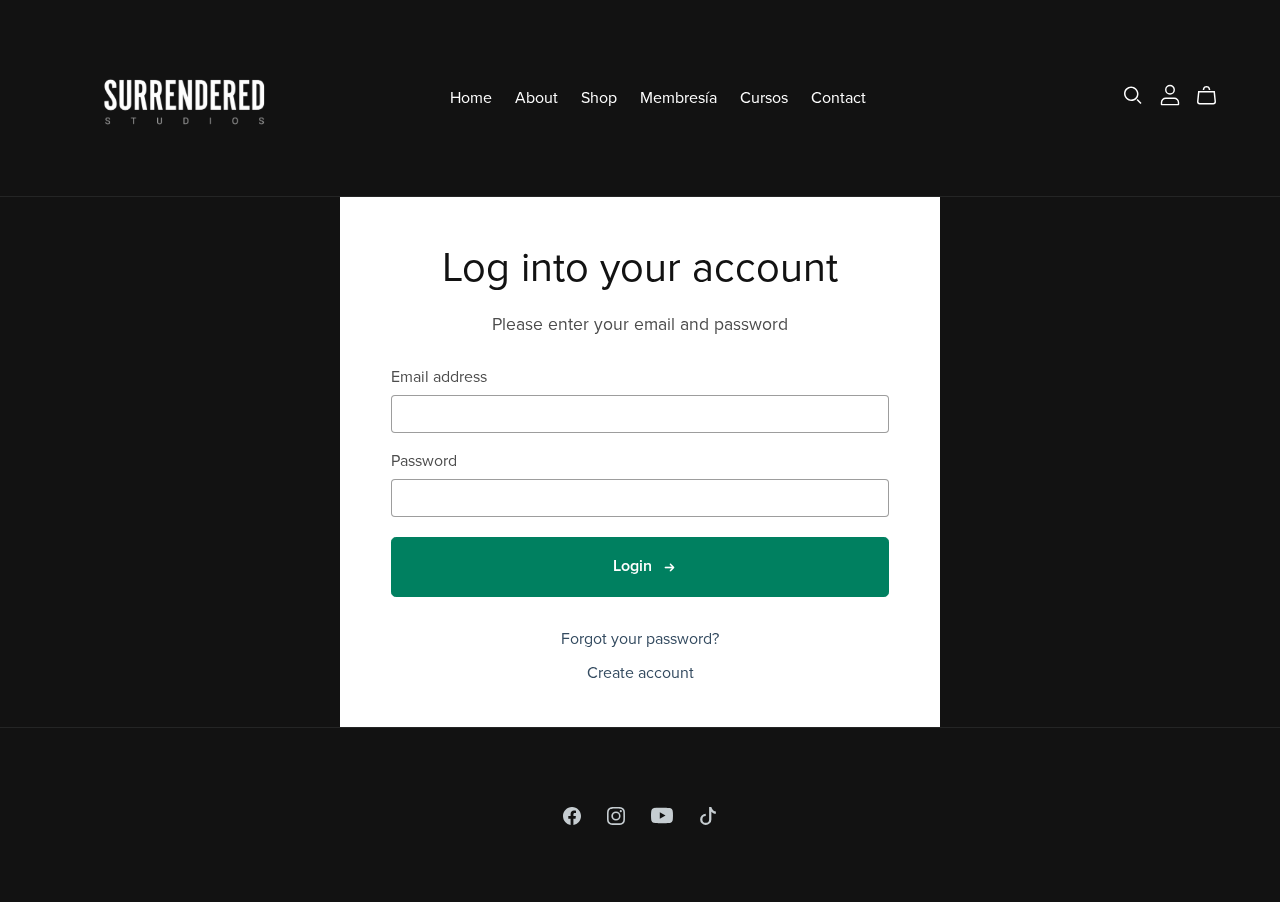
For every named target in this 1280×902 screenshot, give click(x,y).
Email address (439, 377)
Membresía (678, 97)
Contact (838, 97)
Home (471, 97)
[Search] (1133, 95)
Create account (640, 673)
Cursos (764, 97)
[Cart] (1214, 96)
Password (424, 461)
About (536, 97)
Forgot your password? (640, 639)
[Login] (1170, 93)
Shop (599, 97)
